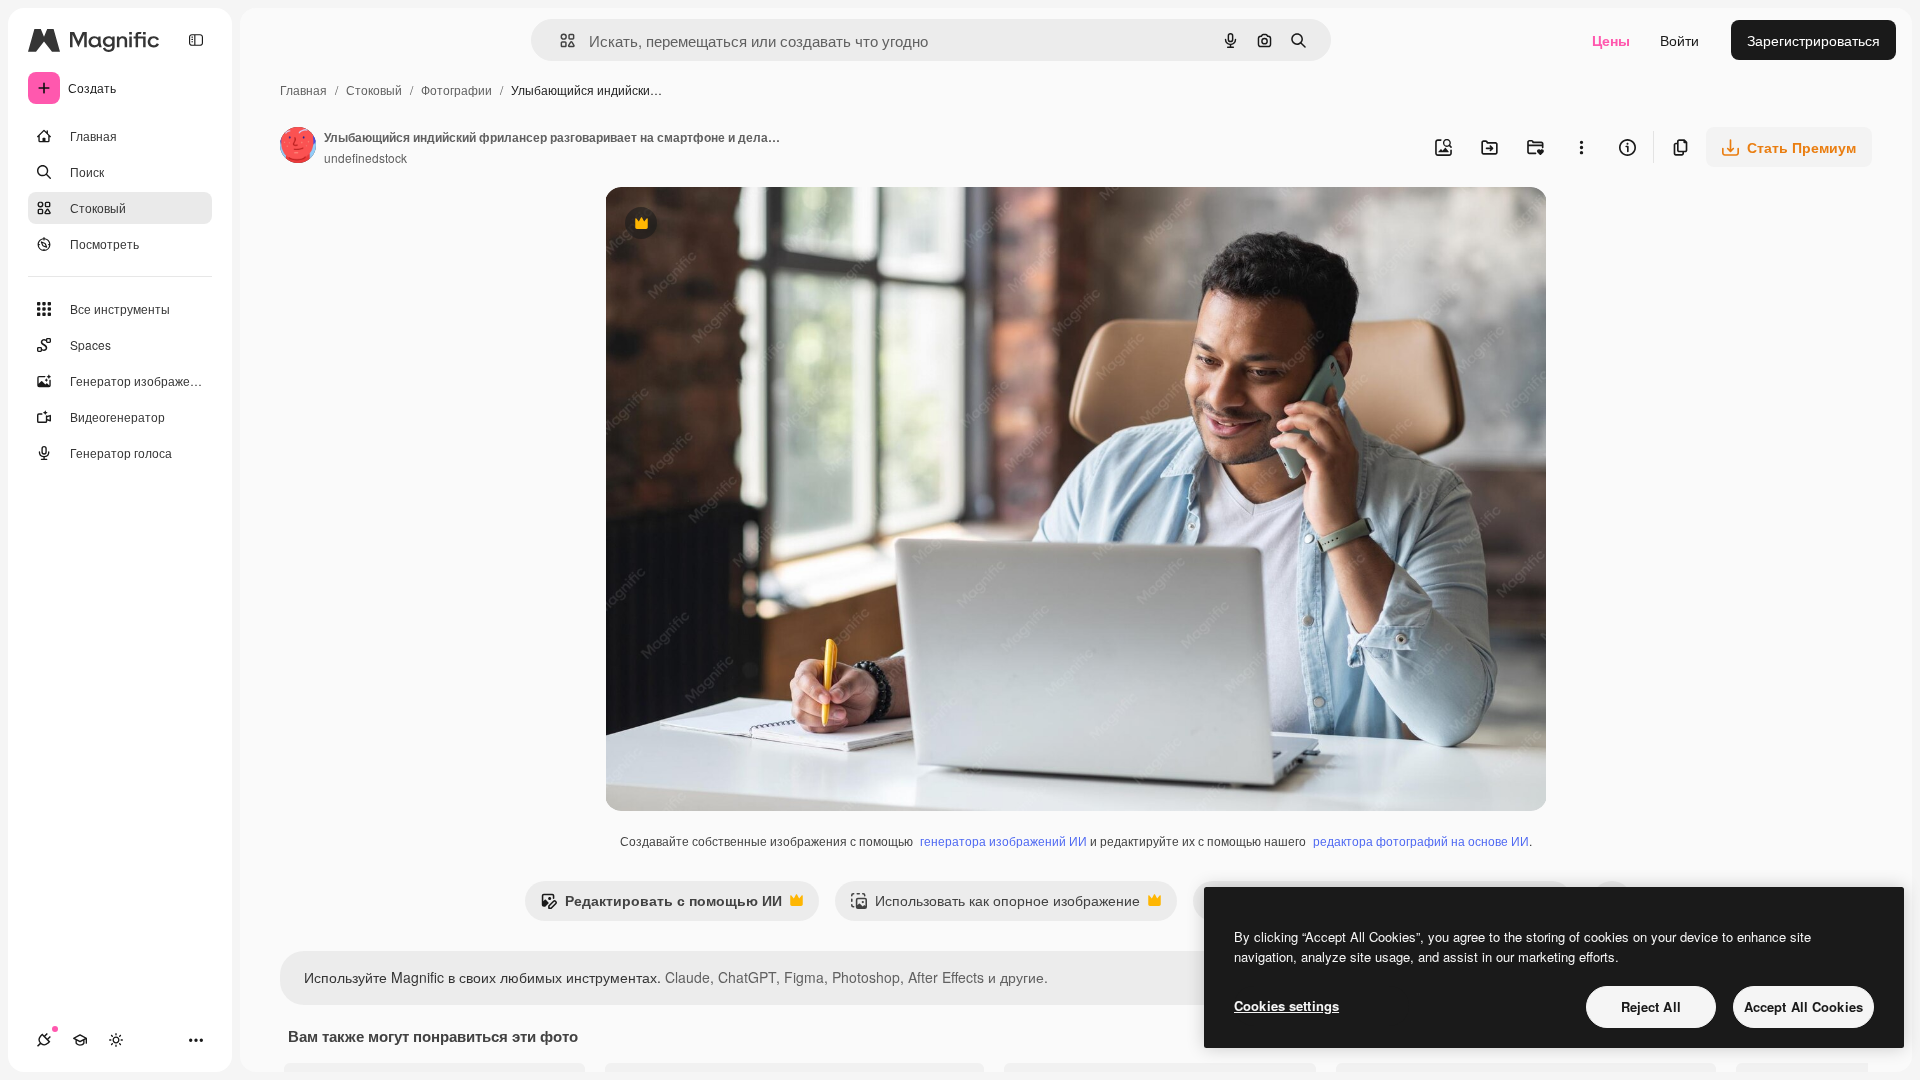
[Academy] (80, 1040)
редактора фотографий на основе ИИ (1421, 840)
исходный (739, 225)
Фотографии (456, 89)
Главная (303, 89)
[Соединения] (44, 1040)
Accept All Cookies (1803, 1006)
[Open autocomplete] (559, 40)
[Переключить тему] (116, 1040)
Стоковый (374, 89)
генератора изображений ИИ (1003, 840)
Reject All (1651, 1006)
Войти (1679, 40)
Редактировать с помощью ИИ (661, 905)
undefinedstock (365, 157)
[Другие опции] (1581, 147)
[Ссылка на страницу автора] (298, 147)
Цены (1611, 40)
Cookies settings (1286, 1005)
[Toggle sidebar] (196, 40)
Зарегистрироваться (1813, 40)
